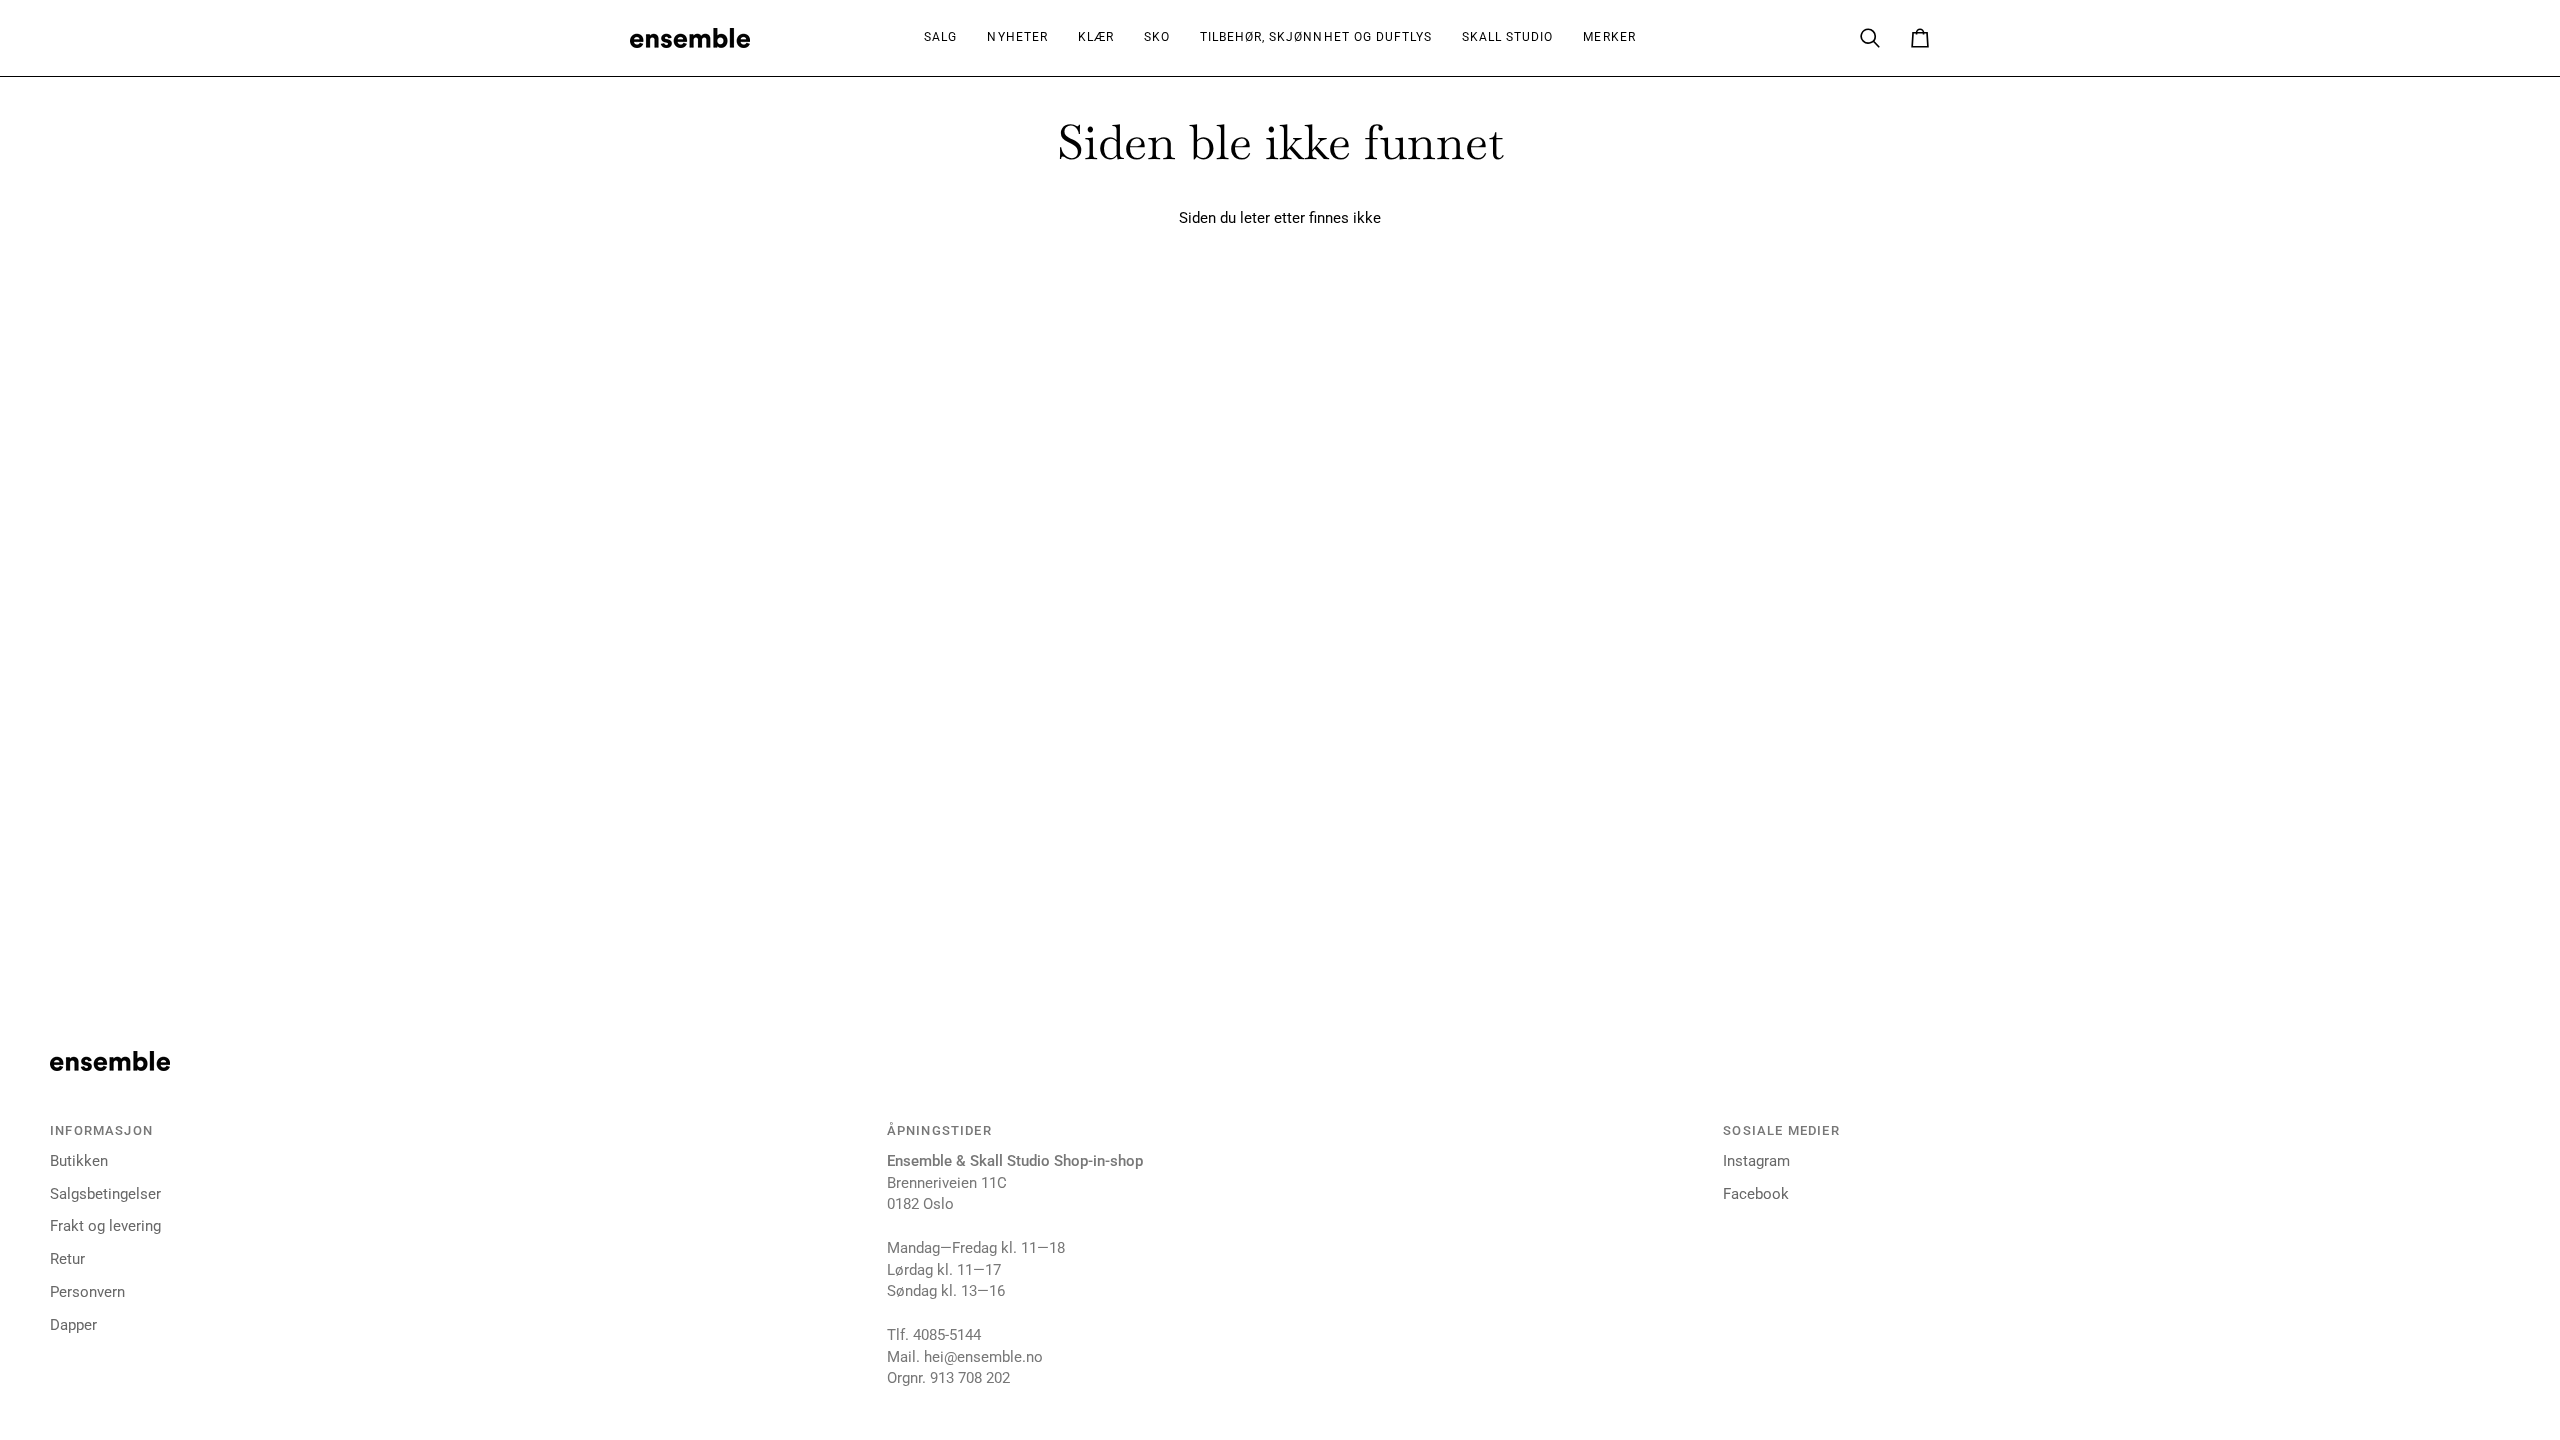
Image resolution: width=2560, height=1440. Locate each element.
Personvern (87, 1292)
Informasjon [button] (101, 1130)
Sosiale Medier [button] (1781, 1130)
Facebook (1756, 1194)
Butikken (79, 1161)
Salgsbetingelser (105, 1194)
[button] (1096, 38)
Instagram (1756, 1161)
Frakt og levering (105, 1226)
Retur (67, 1259)
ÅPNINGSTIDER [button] (939, 1130)
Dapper (73, 1325)
